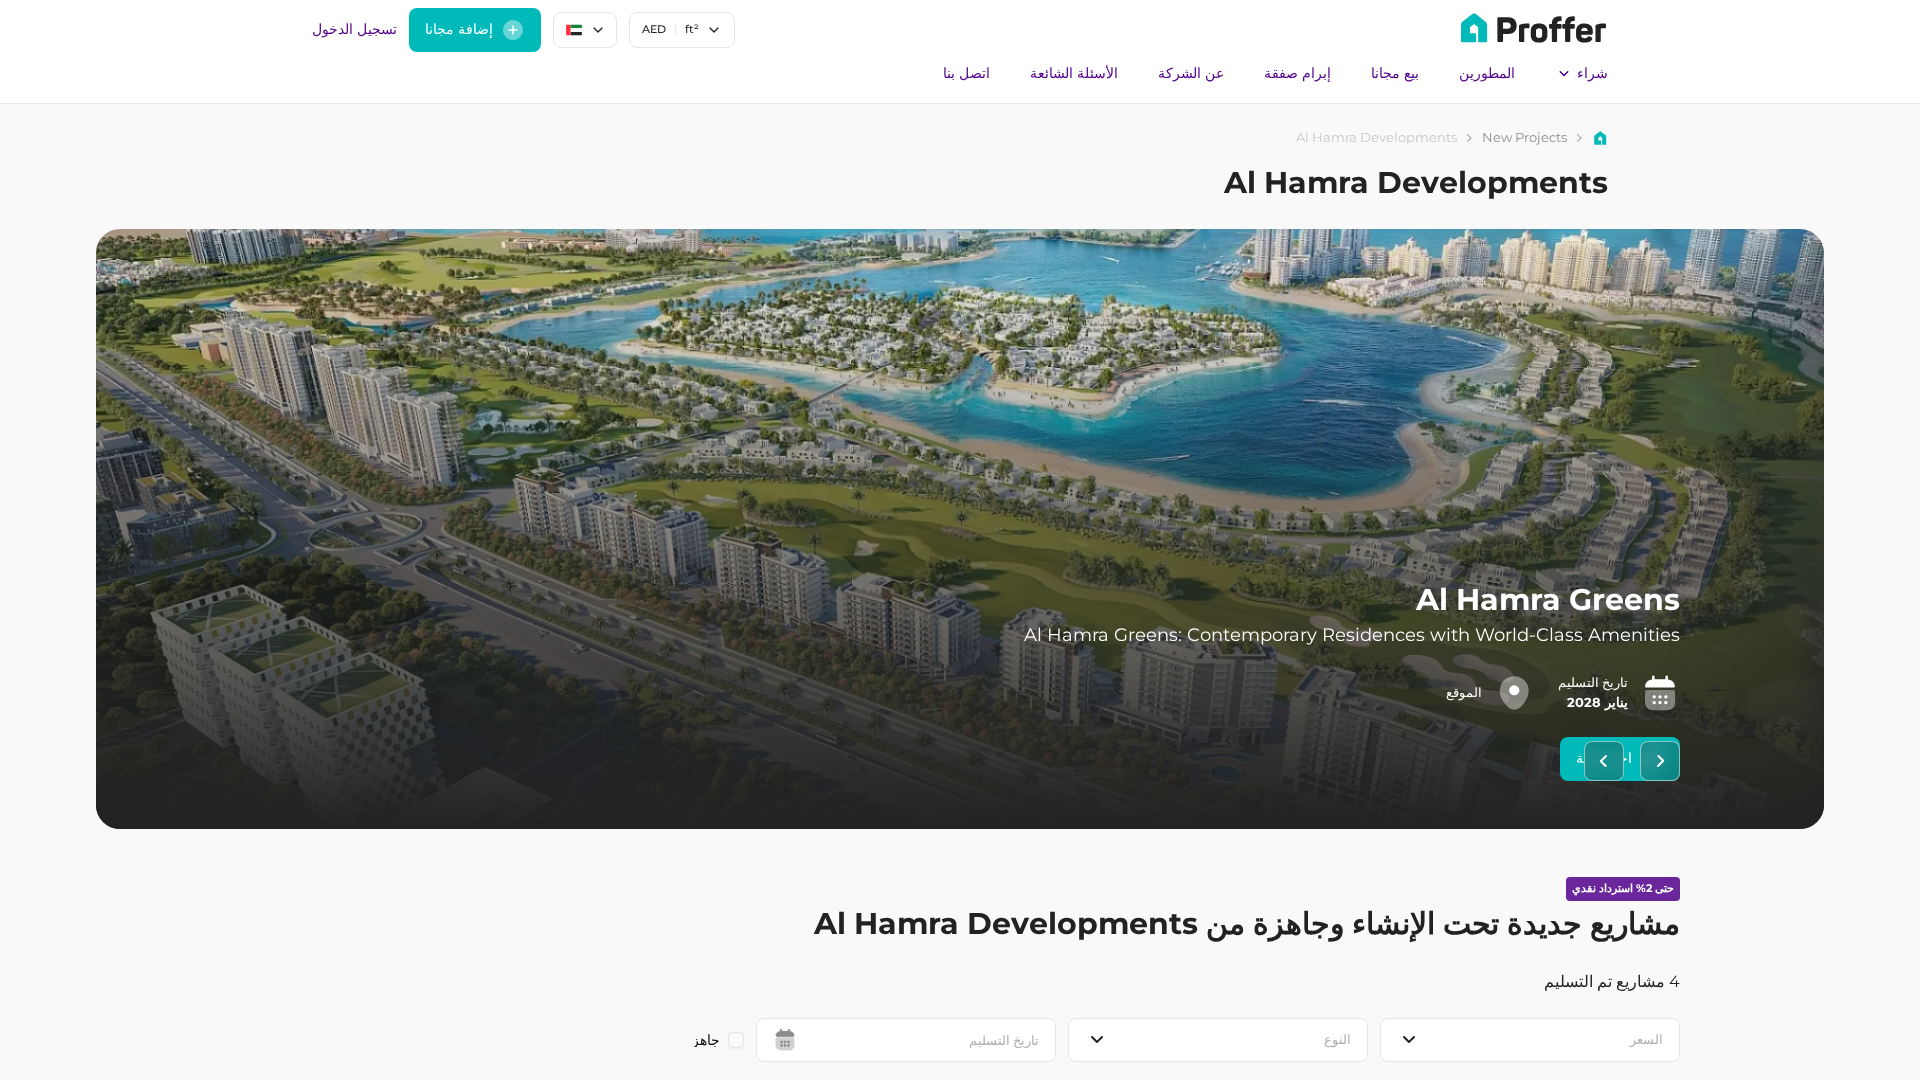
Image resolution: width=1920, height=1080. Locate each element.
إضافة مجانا (459, 29)
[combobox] (682, 30)
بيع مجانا (1395, 73)
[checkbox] (736, 1040)
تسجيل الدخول (354, 29)
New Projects (1524, 137)
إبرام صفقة (1297, 73)
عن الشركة (1191, 73)
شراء (1592, 73)
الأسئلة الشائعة (1074, 73)
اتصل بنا (966, 73)
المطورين (1487, 73)
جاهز (706, 1040)
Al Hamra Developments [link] (1376, 137)
